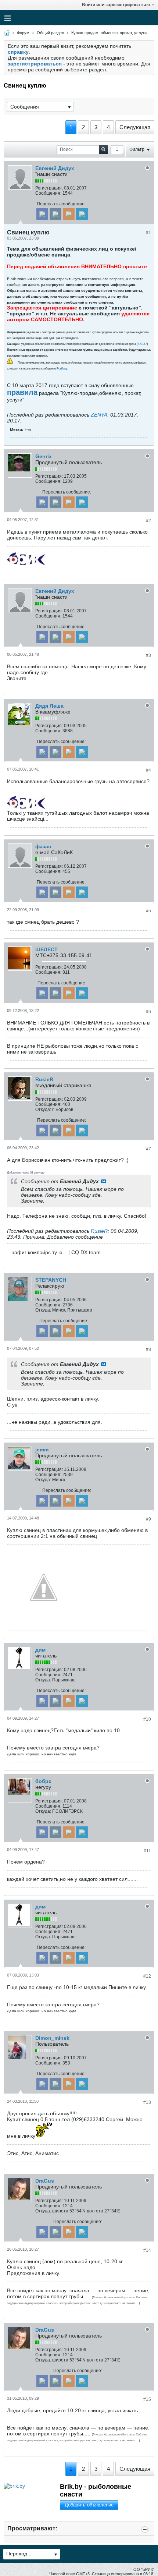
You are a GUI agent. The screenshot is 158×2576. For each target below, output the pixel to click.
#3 (148, 655)
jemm (42, 1450)
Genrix (44, 456)
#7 (148, 1149)
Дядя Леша (49, 706)
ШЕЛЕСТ (46, 949)
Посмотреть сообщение (104, 1181)
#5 (148, 911)
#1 (148, 233)
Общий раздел (50, 33)
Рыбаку (62, 369)
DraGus (45, 2181)
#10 (147, 1719)
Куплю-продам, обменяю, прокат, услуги (109, 33)
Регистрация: (49, 188)
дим (40, 1650)
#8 (148, 1349)
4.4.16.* (142, 344)
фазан (43, 846)
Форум (23, 33)
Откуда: (43, 1110)
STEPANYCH (51, 1280)
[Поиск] (103, 150)
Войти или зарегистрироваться (116, 5)
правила (22, 392)
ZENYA (99, 415)
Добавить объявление (89, 2505)
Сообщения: (48, 193)
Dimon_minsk (52, 2038)
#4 (148, 770)
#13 (147, 2102)
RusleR (44, 1079)
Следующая (135, 127)
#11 (147, 1851)
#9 (148, 1519)
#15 (147, 2399)
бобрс (43, 1781)
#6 (148, 1012)
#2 (148, 521)
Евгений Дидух (55, 168)
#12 (147, 1976)
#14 (147, 2250)
